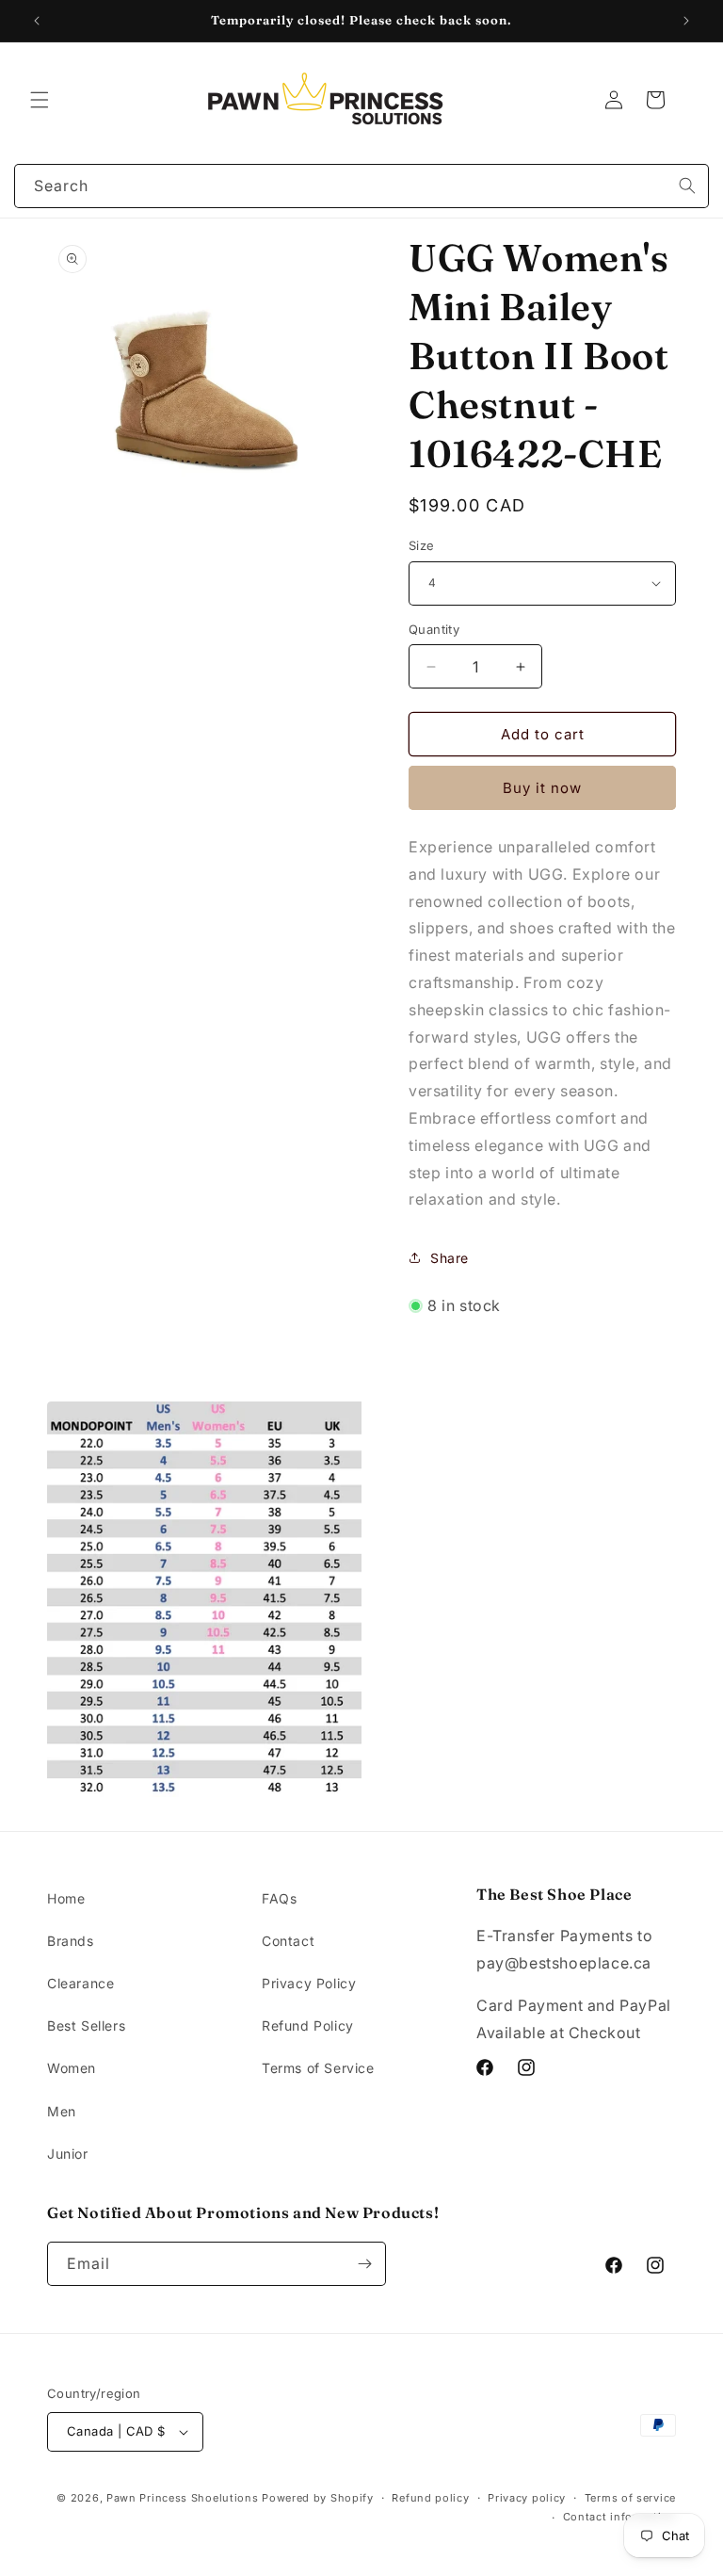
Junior (68, 2154)
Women (72, 2068)
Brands (71, 1941)
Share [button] (450, 1258)
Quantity (434, 629)
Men (62, 2111)
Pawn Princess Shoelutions (183, 2498)
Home (66, 1898)
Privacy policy (527, 2498)
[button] (40, 100)
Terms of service (630, 2498)
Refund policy (430, 2498)
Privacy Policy (309, 1983)
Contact (288, 1941)
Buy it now (542, 788)
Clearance (80, 1983)
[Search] (687, 186)
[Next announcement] (686, 21)
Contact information (619, 2517)
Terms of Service (318, 2068)
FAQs (279, 1898)
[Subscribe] (364, 2264)
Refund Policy (308, 2025)
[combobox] (361, 186)
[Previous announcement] (37, 21)
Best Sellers (86, 2025)
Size (422, 545)
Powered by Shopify (318, 2498)
